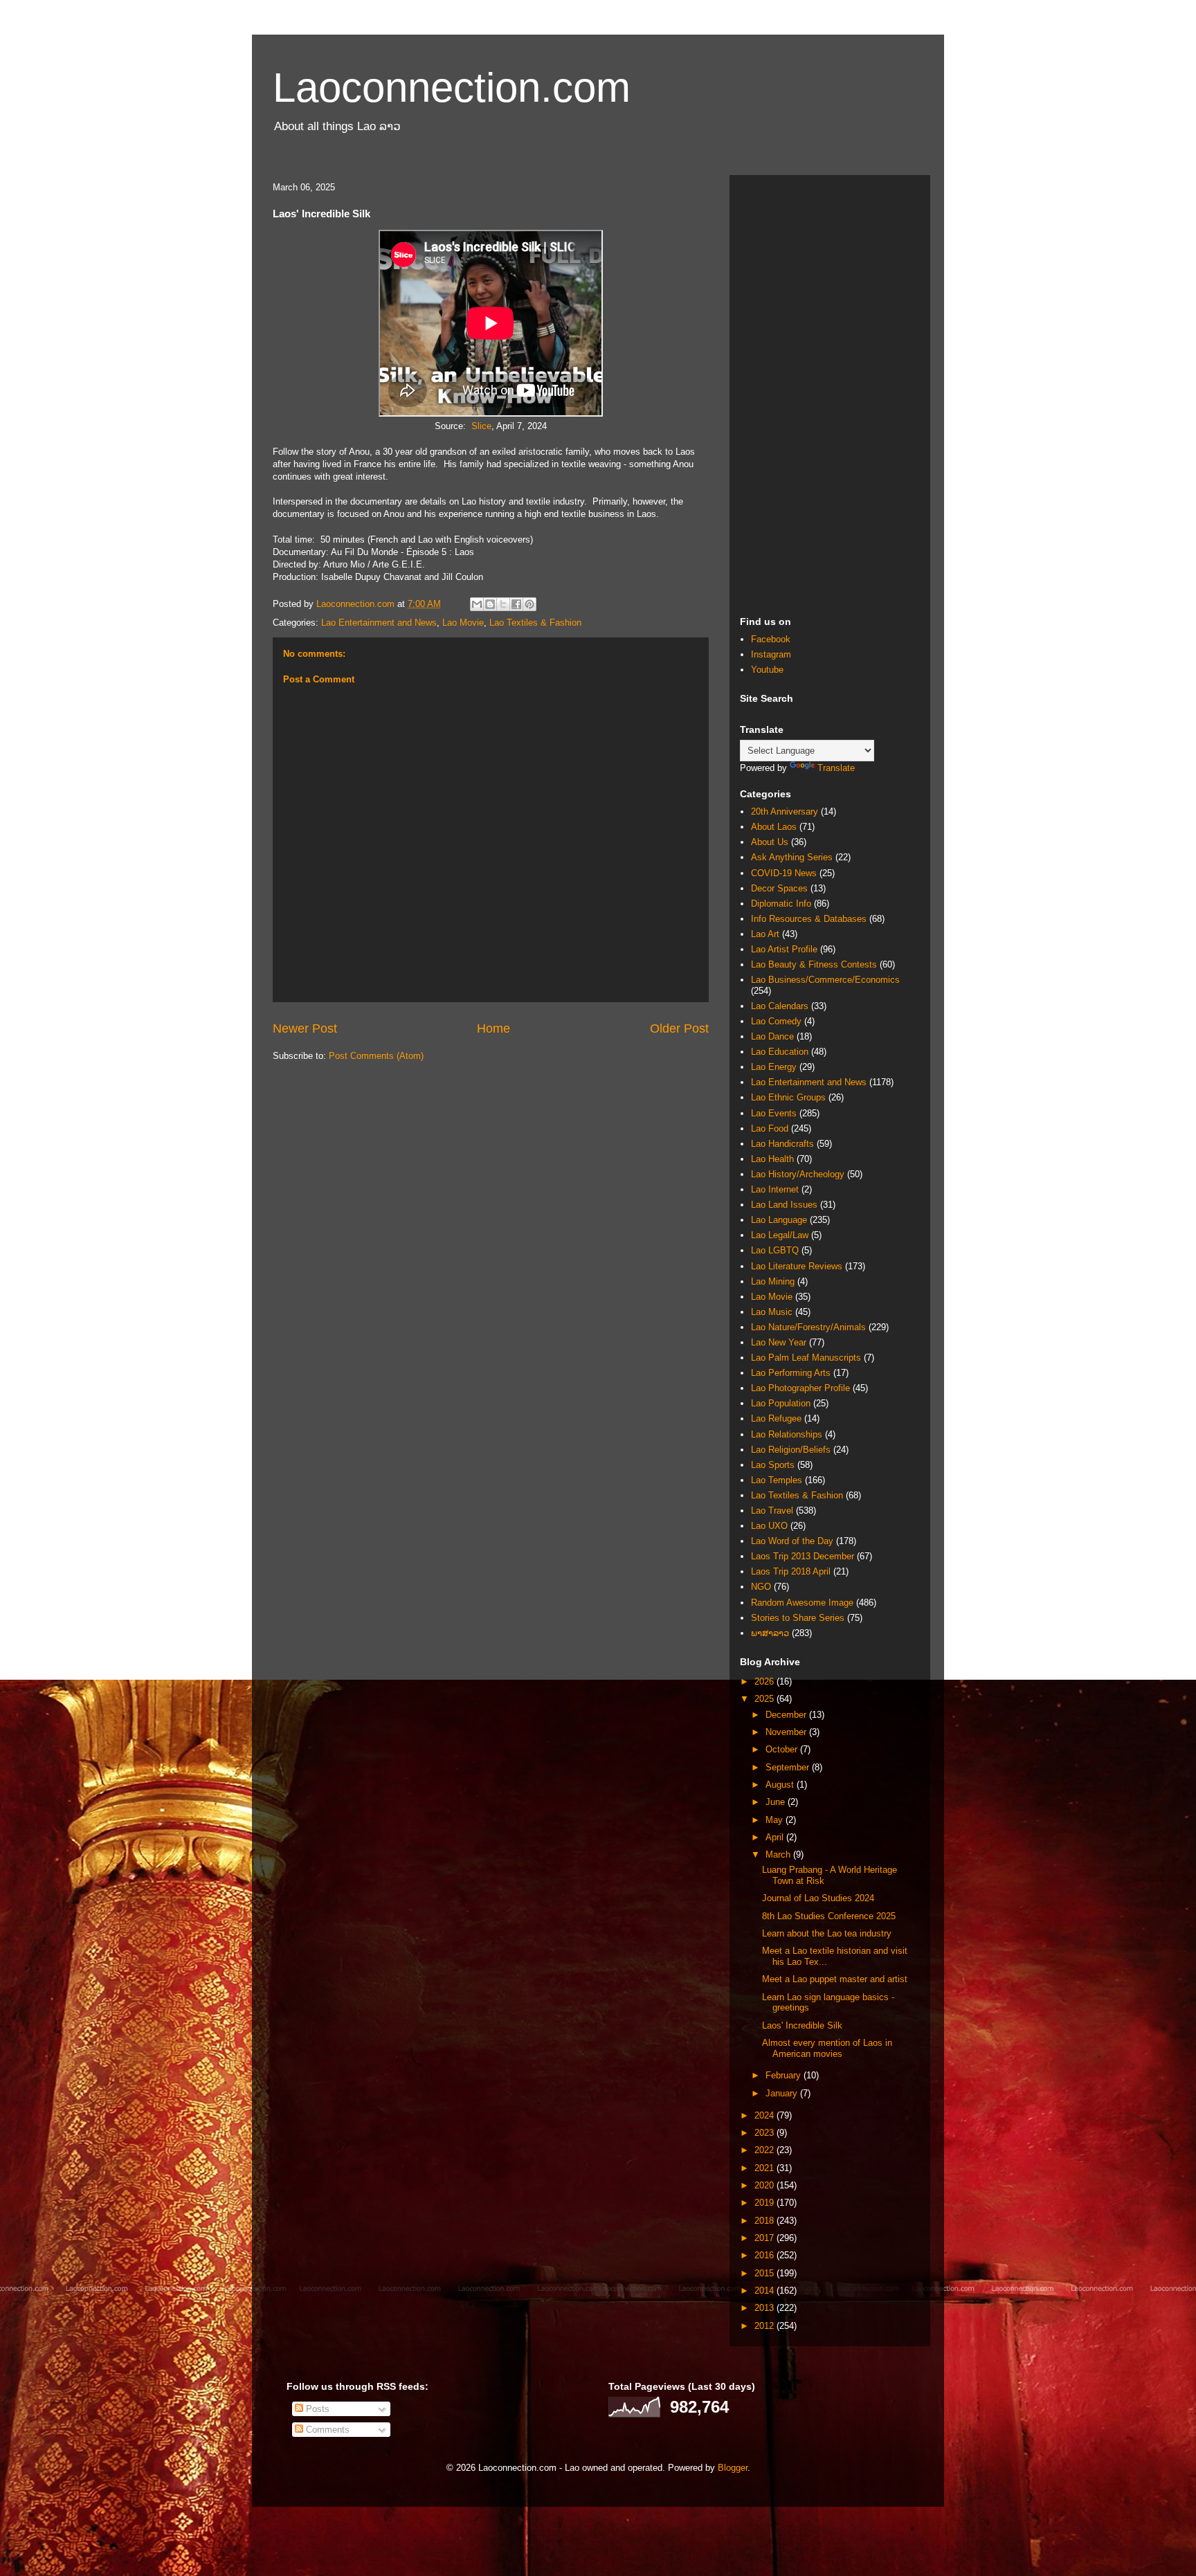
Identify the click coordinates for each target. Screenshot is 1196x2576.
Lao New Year (779, 1342)
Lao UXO (769, 1526)
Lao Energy (774, 1067)
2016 (765, 2255)
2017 (765, 2238)
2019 (765, 2203)
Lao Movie (463, 623)
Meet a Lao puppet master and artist (835, 1979)
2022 (765, 2150)
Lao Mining (773, 1281)
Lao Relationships (787, 1434)
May (776, 1820)
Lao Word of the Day (792, 1541)
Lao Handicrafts (782, 1144)
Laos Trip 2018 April (791, 1571)
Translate (836, 768)
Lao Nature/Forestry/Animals (808, 1327)
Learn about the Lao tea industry (827, 1933)
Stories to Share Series (798, 1618)
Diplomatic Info (781, 904)
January (783, 2093)
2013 (765, 2308)
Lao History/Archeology (798, 1174)
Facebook (771, 639)
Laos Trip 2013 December (803, 1556)
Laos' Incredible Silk (802, 2025)
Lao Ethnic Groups (788, 1097)
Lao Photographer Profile (800, 1388)
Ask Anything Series (792, 857)
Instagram (771, 654)
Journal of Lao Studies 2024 (818, 1898)
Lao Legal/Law (780, 1235)
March (779, 1854)
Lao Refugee (776, 1418)
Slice (481, 426)
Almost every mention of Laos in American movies (827, 2048)
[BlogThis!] (490, 604)
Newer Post (305, 1028)
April (776, 1837)
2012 (765, 2326)
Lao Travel (772, 1511)
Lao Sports (773, 1465)
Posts (316, 2409)
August (781, 1785)
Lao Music (772, 1312)
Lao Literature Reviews (797, 1266)
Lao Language (779, 1220)
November (787, 1732)
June (777, 1802)
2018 (765, 2221)
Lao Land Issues (784, 1205)
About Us (770, 842)
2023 (765, 2133)
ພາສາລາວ (770, 1633)
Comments (326, 2430)
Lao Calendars (780, 1006)
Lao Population (781, 1403)
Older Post (679, 1028)
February (785, 2075)
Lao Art (765, 934)
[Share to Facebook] (516, 604)
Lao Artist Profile (784, 949)
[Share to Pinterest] (529, 604)
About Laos (774, 827)
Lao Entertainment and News (379, 623)
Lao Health (772, 1159)
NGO (761, 1587)
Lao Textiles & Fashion (535, 623)
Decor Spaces (779, 888)
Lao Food (770, 1128)
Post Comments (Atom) (376, 1056)
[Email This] (477, 604)
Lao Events (774, 1113)
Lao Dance (772, 1036)
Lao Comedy (776, 1021)
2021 (765, 2168)
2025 (765, 1699)
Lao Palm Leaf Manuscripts (806, 1358)
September (789, 1767)
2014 (765, 2291)
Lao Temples (777, 1480)
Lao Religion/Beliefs (791, 1450)
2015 (765, 2273)
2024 (765, 2115)
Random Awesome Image (802, 1603)
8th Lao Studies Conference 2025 (829, 1916)
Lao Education (780, 1052)
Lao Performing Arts (791, 1373)
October (783, 1749)
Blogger (733, 2468)
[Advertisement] (830, 393)
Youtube (767, 670)
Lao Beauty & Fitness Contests (814, 964)
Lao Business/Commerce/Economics (825, 980)
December (787, 1715)
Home (493, 1028)
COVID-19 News (784, 873)
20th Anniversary (785, 811)
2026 (765, 1681)
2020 (765, 2185)
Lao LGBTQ (775, 1250)
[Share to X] (503, 604)
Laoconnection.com (452, 88)
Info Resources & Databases (809, 919)
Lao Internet (775, 1189)
